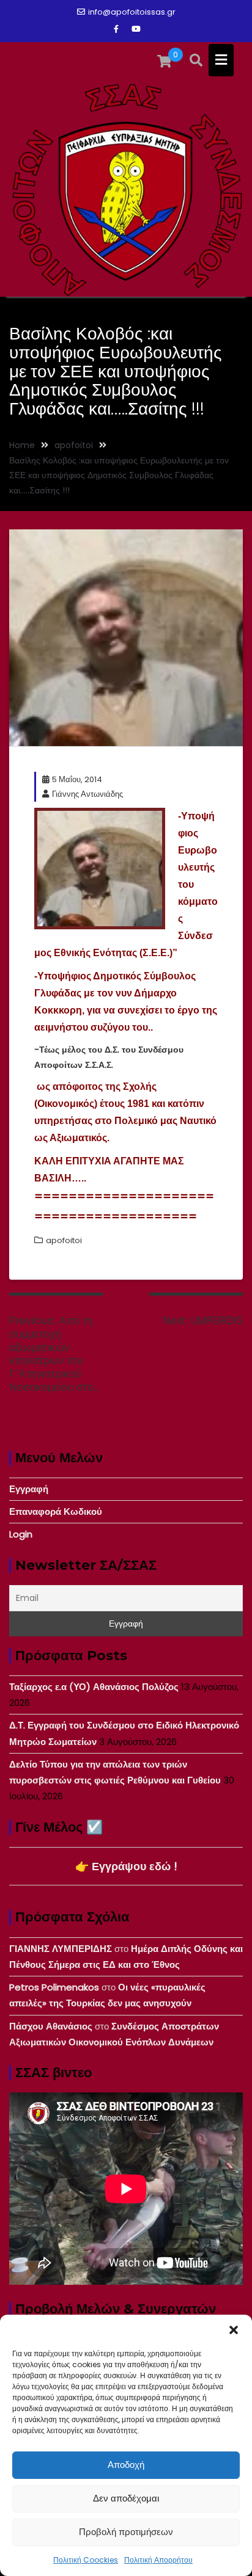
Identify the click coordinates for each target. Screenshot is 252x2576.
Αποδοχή (126, 2465)
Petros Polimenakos (54, 1987)
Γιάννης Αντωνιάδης (87, 794)
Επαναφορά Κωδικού (56, 1511)
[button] (234, 2330)
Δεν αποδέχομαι (126, 2498)
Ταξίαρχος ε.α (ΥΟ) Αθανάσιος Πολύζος (94, 1687)
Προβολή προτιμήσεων (126, 2532)
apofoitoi (64, 1240)
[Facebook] (116, 29)
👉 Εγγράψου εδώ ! (126, 1866)
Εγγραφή (29, 1489)
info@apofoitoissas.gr (132, 12)
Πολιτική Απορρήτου (158, 2560)
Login (21, 1534)
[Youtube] (136, 29)
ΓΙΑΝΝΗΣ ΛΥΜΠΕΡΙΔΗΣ (61, 1949)
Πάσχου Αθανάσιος (51, 2026)
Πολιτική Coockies (86, 2560)
